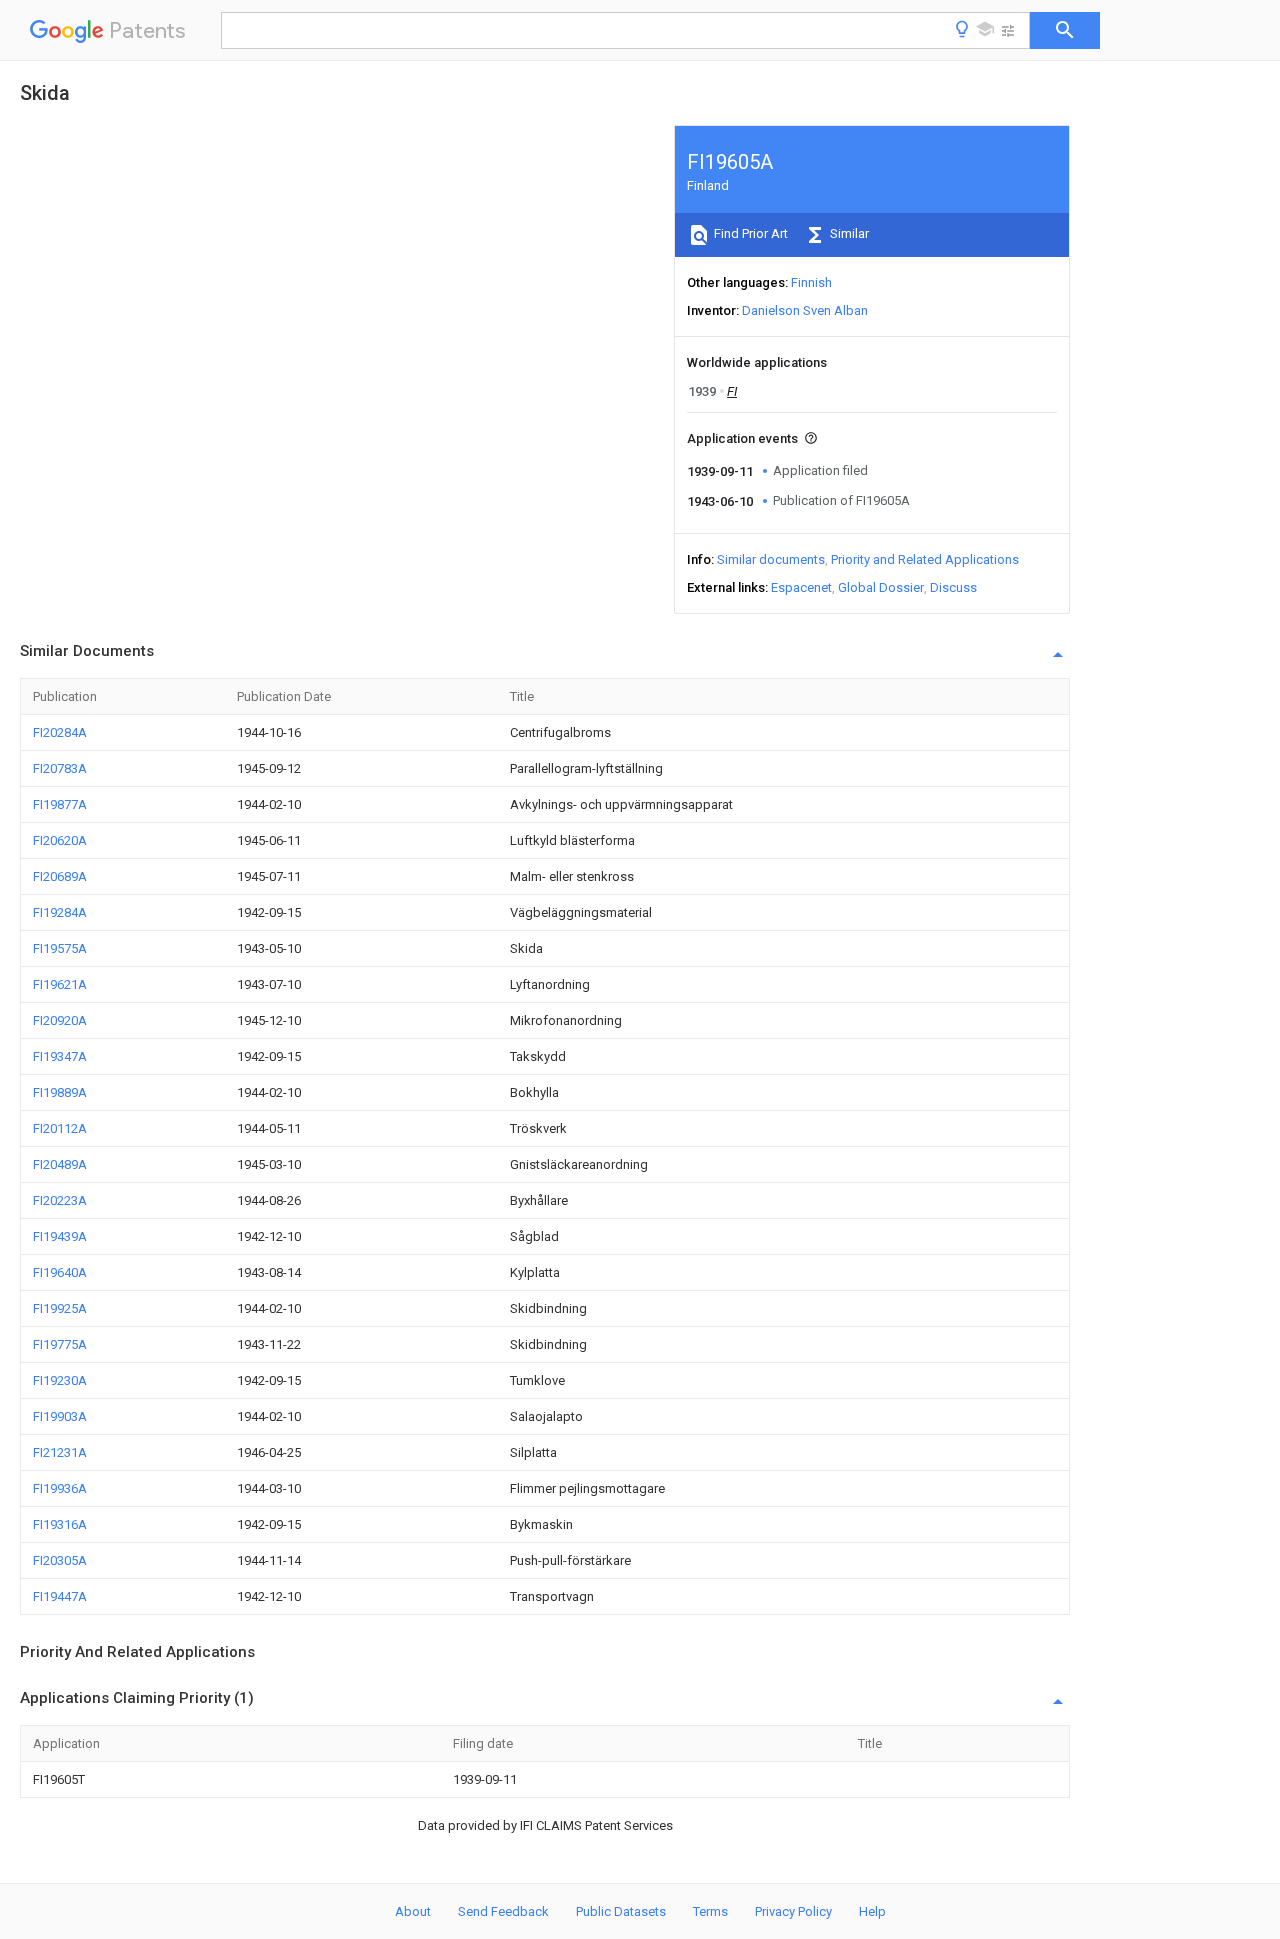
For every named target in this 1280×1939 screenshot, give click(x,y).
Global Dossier (881, 587)
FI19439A (60, 1236)
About (413, 1911)
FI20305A (60, 1560)
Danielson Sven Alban (805, 310)
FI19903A (60, 1416)
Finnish (811, 282)
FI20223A (60, 1200)
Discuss (953, 587)
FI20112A (60, 1128)
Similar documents (771, 559)
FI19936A (60, 1488)
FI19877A (60, 804)
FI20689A (60, 876)
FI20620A (60, 840)
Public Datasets (621, 1911)
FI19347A (60, 1056)
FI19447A (60, 1596)
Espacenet (801, 587)
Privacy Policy (793, 1911)
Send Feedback (503, 1911)
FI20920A (60, 1020)
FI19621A (60, 984)
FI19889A (60, 1092)
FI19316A (60, 1524)
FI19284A (60, 912)
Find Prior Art (749, 233)
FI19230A (60, 1380)
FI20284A (60, 732)
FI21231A (60, 1452)
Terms (710, 1911)
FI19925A (60, 1308)
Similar (848, 233)
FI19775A (60, 1344)
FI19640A (60, 1272)
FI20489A (60, 1164)
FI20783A (60, 768)
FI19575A (60, 948)
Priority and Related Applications (925, 559)
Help (872, 1911)
